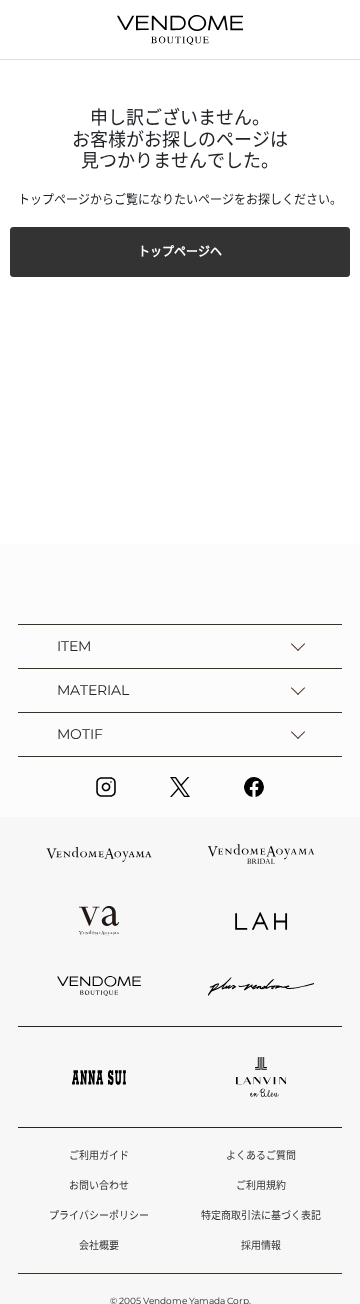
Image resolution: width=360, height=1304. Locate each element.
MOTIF (80, 734)
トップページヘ (180, 251)
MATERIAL (93, 690)
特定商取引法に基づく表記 (261, 1215)
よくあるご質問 (261, 1155)
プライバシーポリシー (99, 1215)
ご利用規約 (261, 1185)
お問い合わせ (99, 1185)
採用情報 (261, 1245)
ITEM (74, 646)
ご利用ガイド (99, 1155)
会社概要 (99, 1245)
